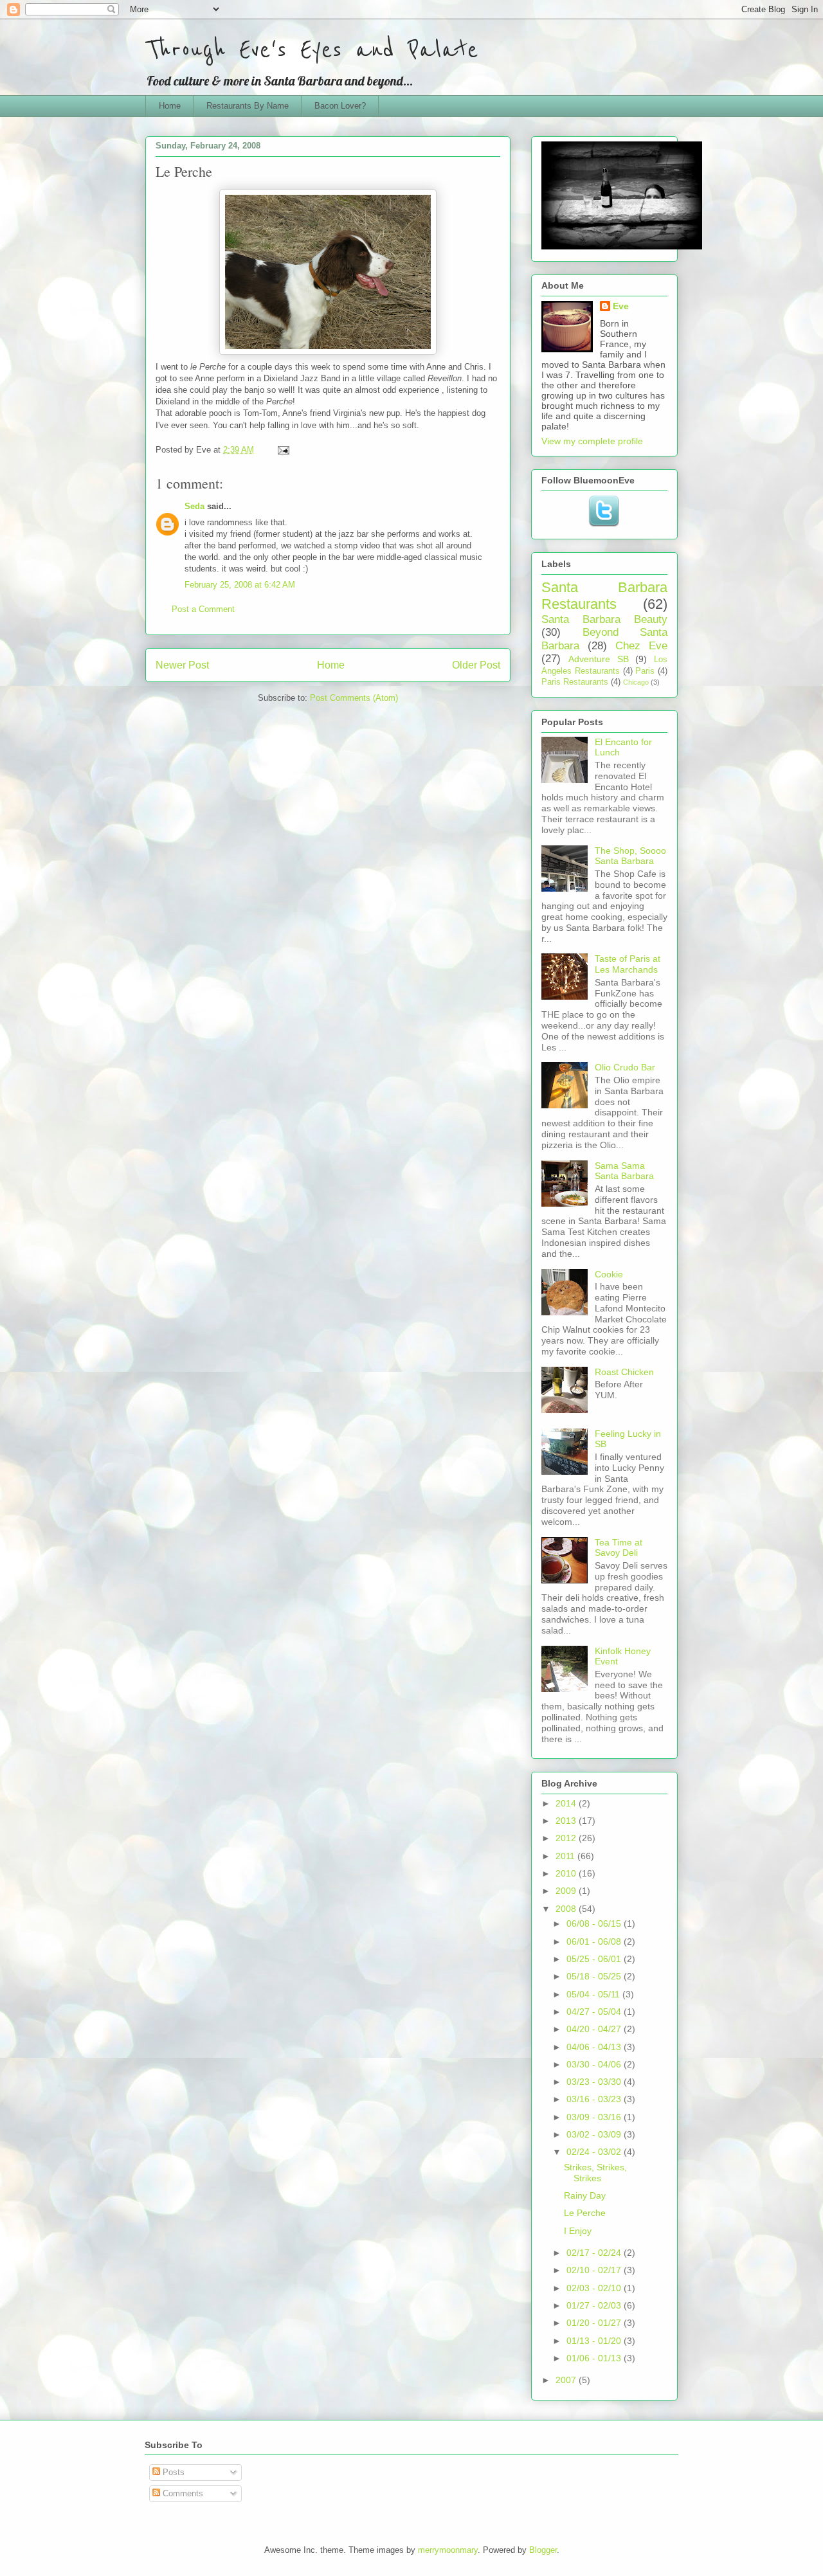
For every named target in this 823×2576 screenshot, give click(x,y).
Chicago (636, 682)
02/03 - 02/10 (595, 2288)
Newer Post (182, 665)
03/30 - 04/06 (595, 2064)
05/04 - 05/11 (594, 1994)
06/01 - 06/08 (595, 1941)
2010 (567, 1873)
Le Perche (585, 2213)
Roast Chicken (624, 1372)
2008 (567, 1909)
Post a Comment (203, 609)
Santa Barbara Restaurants (604, 596)
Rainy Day (585, 2195)
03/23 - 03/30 (595, 2082)
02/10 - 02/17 (595, 2270)
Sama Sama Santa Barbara (624, 1171)
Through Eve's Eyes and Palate (312, 50)
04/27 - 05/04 (595, 2012)
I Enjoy (578, 2231)
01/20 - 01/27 (595, 2323)
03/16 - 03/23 (595, 2099)
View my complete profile (592, 441)
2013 (567, 1821)
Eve (621, 306)
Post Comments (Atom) (354, 698)
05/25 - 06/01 (595, 1959)
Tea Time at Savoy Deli (619, 1548)
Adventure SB (599, 659)
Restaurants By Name (248, 106)
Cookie (609, 1274)
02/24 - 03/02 (595, 2152)
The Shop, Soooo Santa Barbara (630, 856)
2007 (567, 2380)
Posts (172, 2472)
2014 (567, 1803)
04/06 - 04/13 (595, 2047)
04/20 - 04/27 (595, 2029)
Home (170, 106)
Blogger (543, 2550)
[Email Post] (283, 450)
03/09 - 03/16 (595, 2117)
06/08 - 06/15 (595, 1923)
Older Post (476, 665)
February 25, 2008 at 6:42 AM (240, 585)
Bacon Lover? (340, 106)
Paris (645, 671)
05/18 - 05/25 (595, 1976)
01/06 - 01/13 (595, 2358)
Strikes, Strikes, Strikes (595, 2173)
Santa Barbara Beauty (604, 619)
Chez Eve (641, 646)
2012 (567, 1838)
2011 (566, 1856)
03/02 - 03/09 (595, 2134)
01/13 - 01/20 (595, 2341)
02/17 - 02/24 (595, 2253)
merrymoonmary (448, 2550)
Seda (194, 506)
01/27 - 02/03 (595, 2305)
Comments (182, 2493)
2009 (567, 1891)
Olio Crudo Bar (625, 1067)
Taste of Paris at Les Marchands (628, 964)
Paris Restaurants (575, 682)
